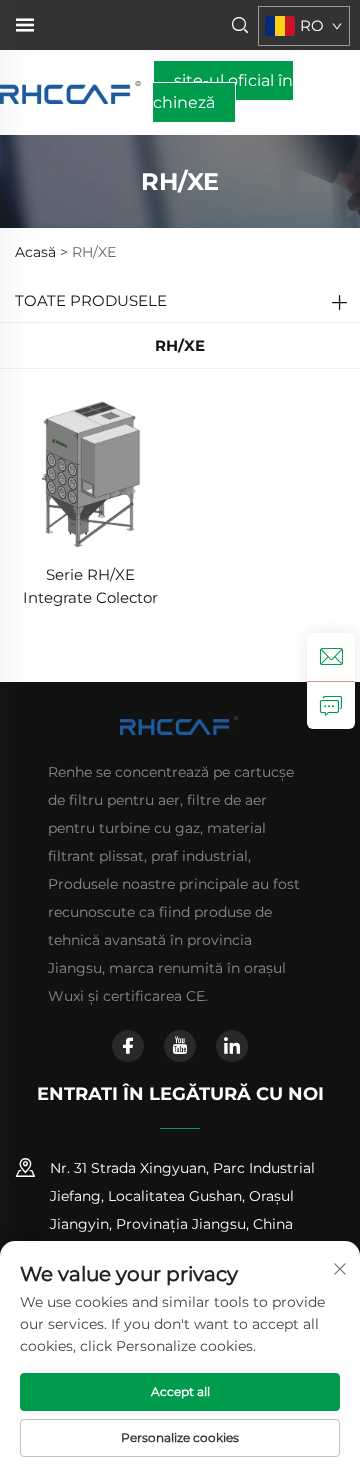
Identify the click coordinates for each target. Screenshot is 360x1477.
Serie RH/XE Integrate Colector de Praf (90, 587)
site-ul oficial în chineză (223, 91)
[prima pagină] (71, 91)
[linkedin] (232, 1046)
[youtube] (180, 1046)
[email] (331, 657)
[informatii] (331, 705)
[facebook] (128, 1046)
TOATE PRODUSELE (91, 300)
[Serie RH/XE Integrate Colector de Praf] (90, 472)
